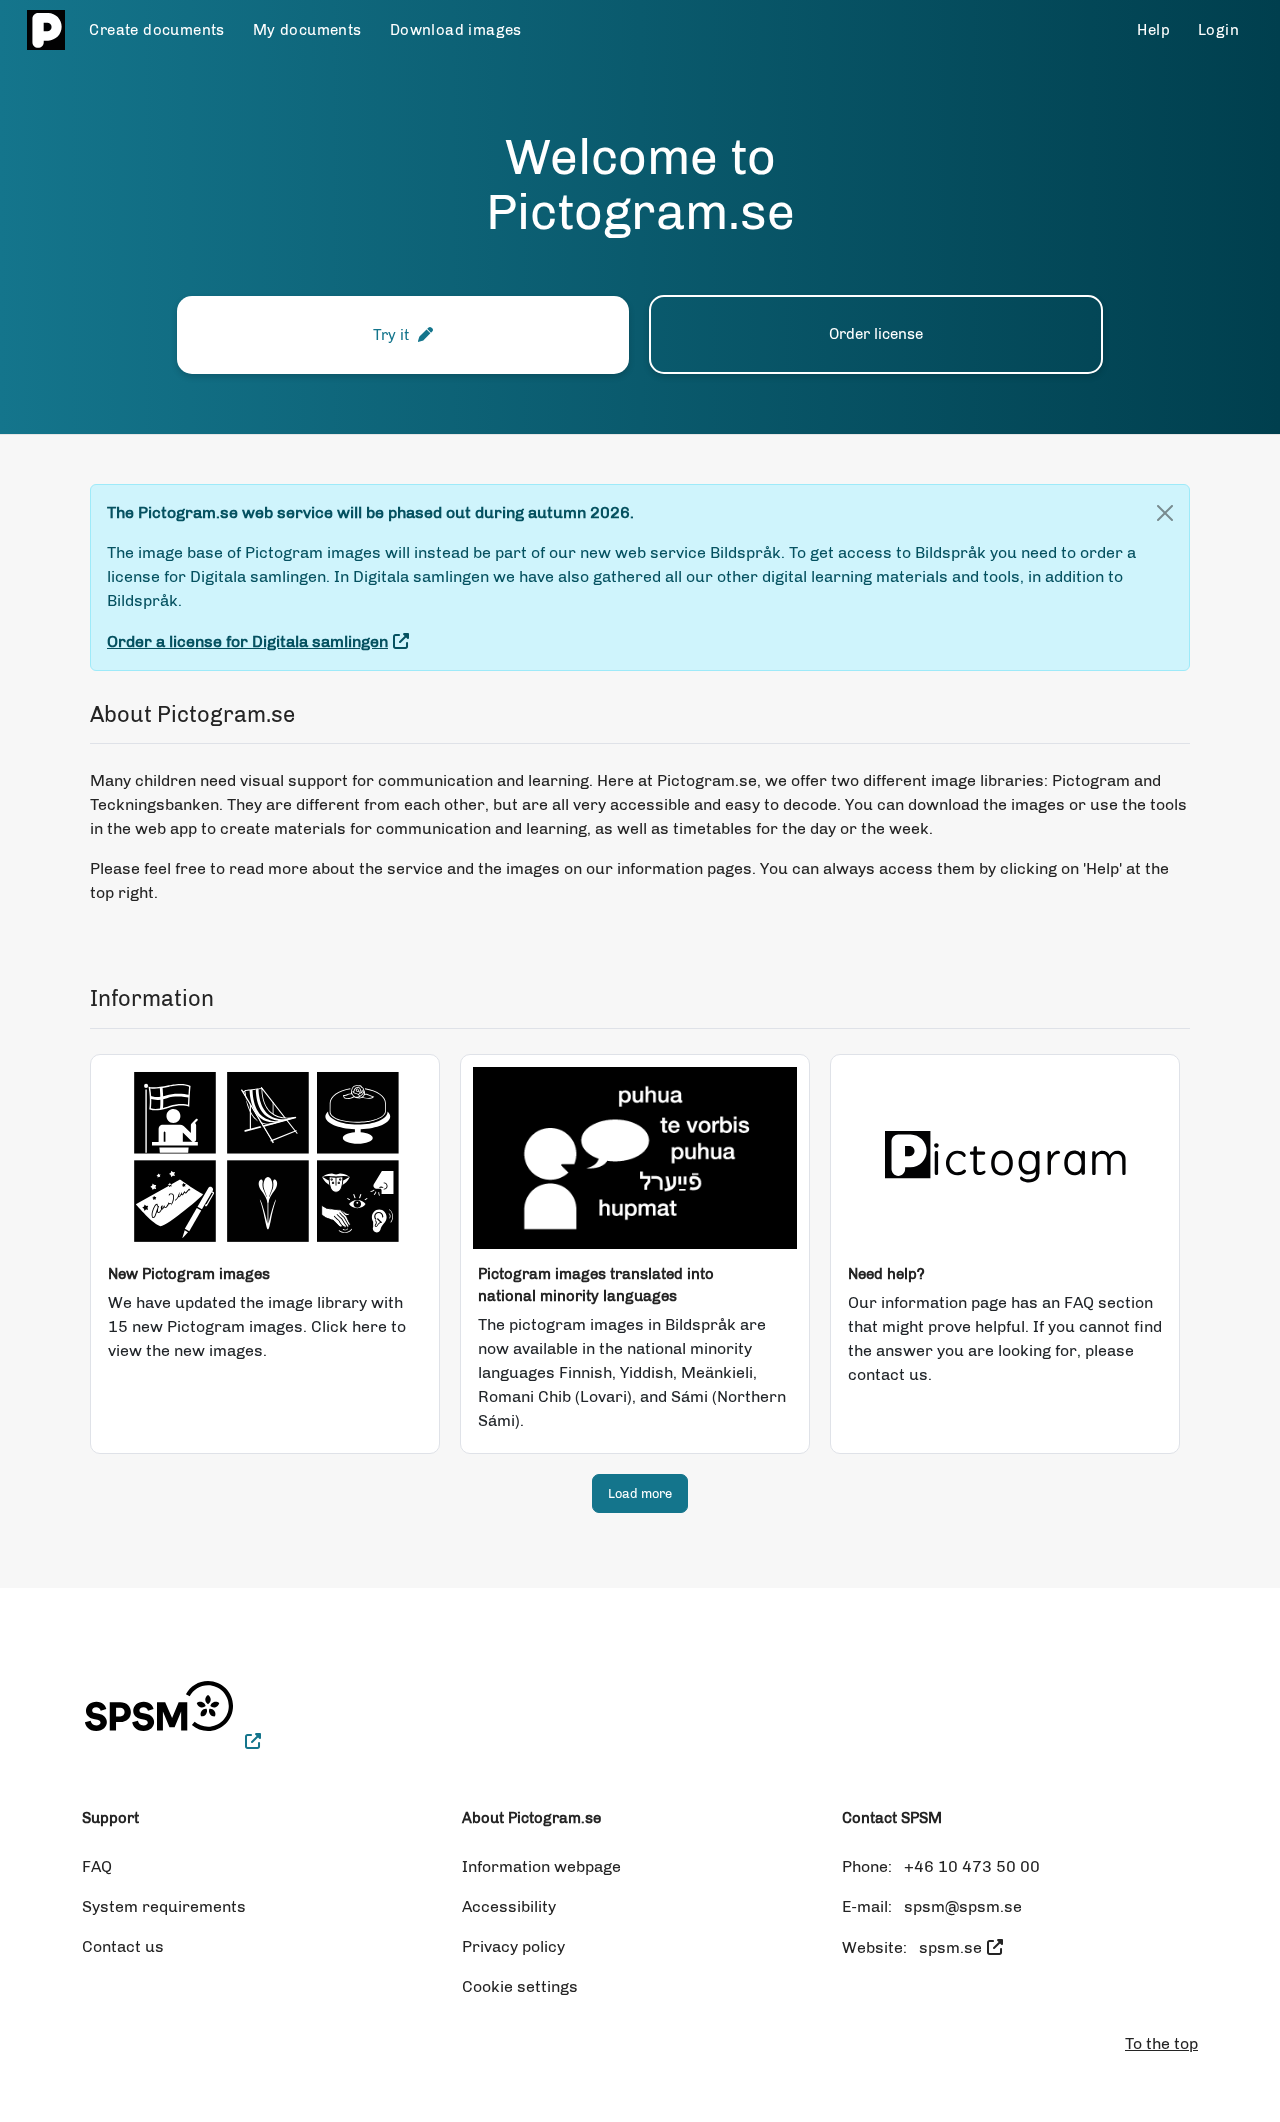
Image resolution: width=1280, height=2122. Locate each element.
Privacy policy (513, 1946)
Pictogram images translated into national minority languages (596, 1285)
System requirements (164, 1906)
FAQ (97, 1866)
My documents (307, 30)
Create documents (156, 30)
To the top (1161, 2043)
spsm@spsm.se (963, 1906)
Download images (456, 30)
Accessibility (509, 1906)
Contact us (123, 1946)
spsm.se (950, 1947)
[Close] (1165, 513)
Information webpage (541, 1866)
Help (1153, 30)
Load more (640, 1493)
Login (1218, 30)
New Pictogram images (189, 1274)
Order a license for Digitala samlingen (247, 641)
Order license (876, 334)
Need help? (886, 1274)
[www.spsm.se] (171, 1741)
